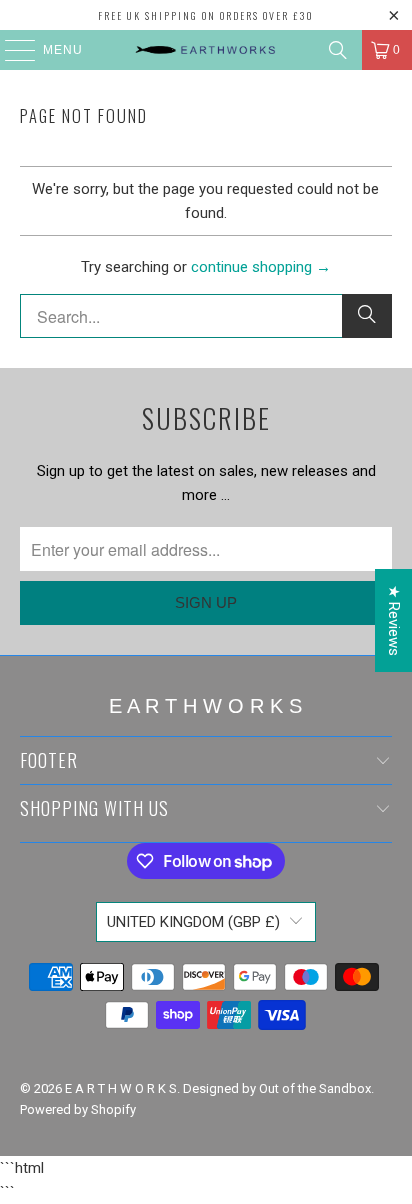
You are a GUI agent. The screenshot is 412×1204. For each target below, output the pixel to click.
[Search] (338, 50)
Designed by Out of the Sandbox (277, 1088)
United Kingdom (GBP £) (193, 922)
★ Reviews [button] (394, 620)
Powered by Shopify (78, 1109)
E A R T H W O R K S (121, 1088)
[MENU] (10, 50)
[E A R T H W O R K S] (206, 50)
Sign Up (206, 602)
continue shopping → (261, 267)
